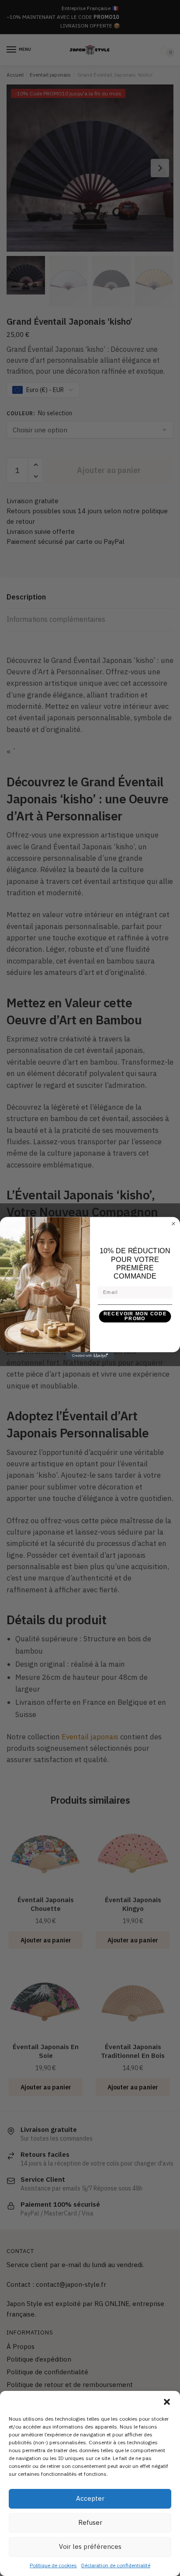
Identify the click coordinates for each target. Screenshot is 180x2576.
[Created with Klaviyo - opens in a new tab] (90, 1356)
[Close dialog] (173, 1223)
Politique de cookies (53, 2565)
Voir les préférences (90, 2546)
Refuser (90, 2522)
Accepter (90, 2498)
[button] (167, 2402)
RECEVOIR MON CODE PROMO (135, 1316)
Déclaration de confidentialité (116, 2565)
